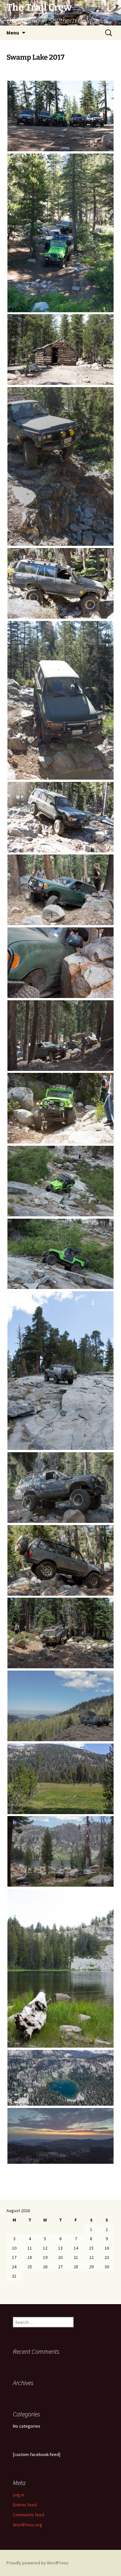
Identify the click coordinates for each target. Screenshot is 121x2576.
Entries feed (25, 2505)
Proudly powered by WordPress (37, 2563)
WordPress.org (28, 2525)
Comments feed (29, 2515)
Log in (19, 2495)
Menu (13, 33)
